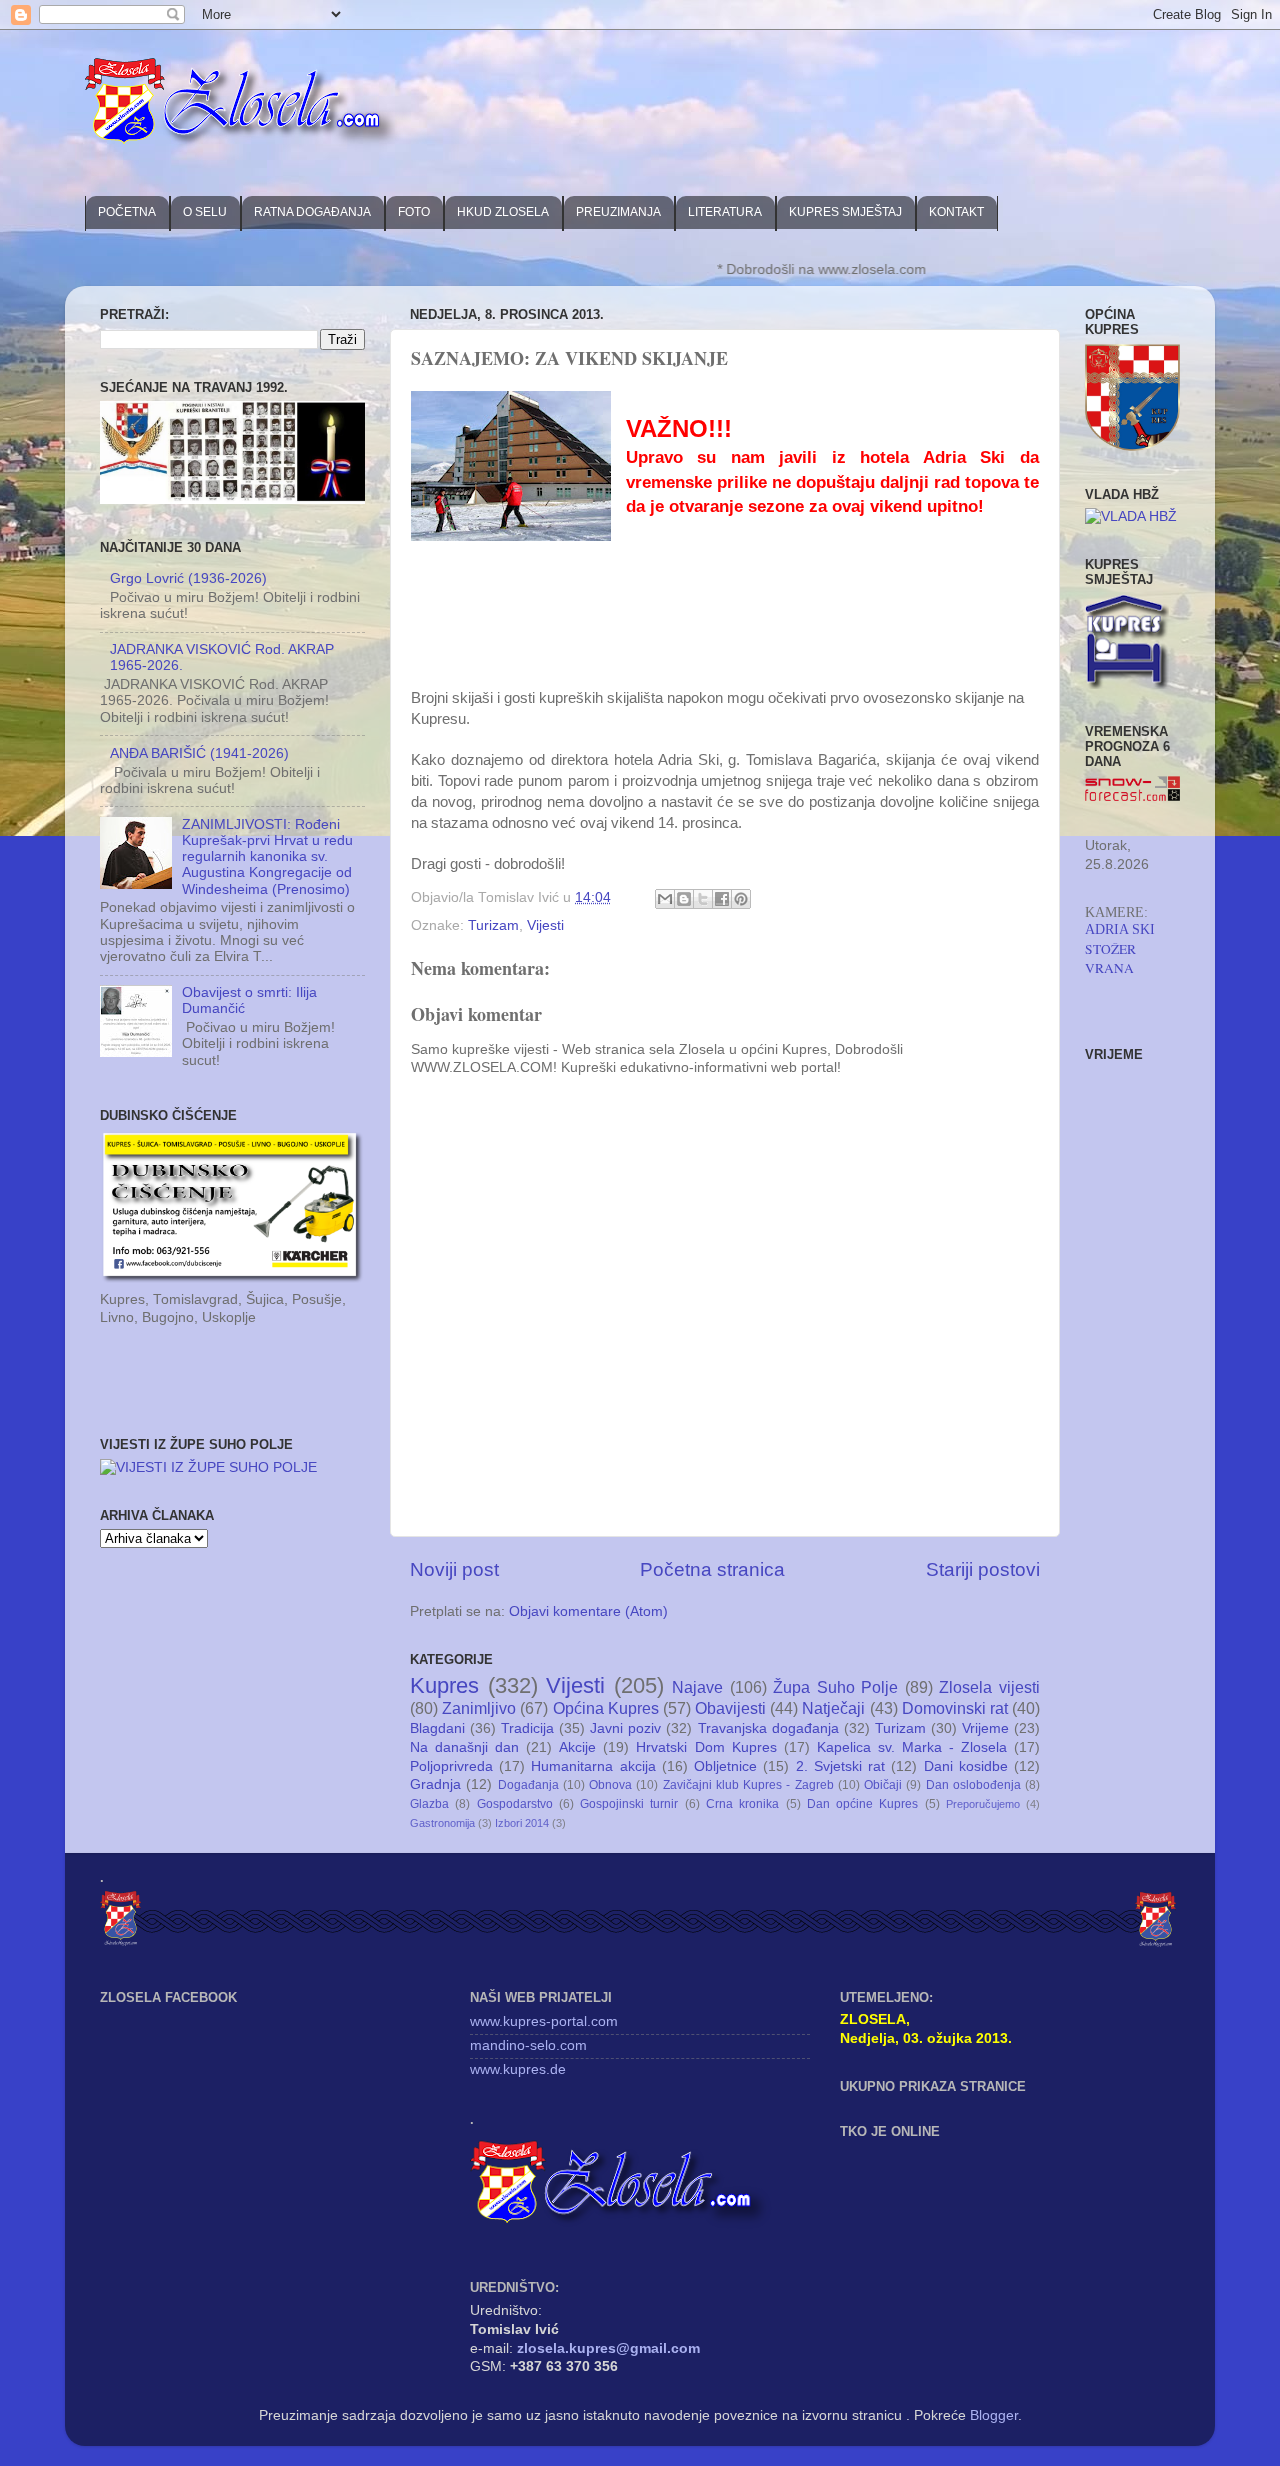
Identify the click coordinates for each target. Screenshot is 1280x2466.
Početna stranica (712, 1569)
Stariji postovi (983, 1569)
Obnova (610, 1785)
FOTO (414, 212)
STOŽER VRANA (1110, 959)
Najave (697, 1687)
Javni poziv (625, 1728)
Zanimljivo (479, 1708)
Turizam (493, 925)
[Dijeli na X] (703, 899)
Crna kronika (742, 1804)
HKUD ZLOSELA (503, 212)
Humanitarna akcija (593, 1766)
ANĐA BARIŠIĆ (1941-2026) (199, 753)
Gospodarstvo (515, 1804)
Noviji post (454, 1569)
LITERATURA (725, 212)
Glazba (429, 1804)
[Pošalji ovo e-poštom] (665, 899)
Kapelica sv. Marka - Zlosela (912, 1747)
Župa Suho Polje (835, 1687)
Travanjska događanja (768, 1728)
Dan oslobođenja (973, 1785)
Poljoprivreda (451, 1766)
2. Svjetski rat (840, 1766)
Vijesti (545, 925)
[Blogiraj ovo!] (684, 899)
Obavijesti (730, 1708)
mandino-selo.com (528, 2045)
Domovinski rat (955, 1708)
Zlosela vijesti (989, 1687)
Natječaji (833, 1708)
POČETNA (127, 212)
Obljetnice (725, 1766)
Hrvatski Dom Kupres (706, 1747)
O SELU (205, 212)
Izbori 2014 (522, 1823)
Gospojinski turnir (629, 1804)
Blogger (994, 2415)
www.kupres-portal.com (544, 2021)
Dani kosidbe (966, 1766)
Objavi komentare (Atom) (588, 1611)
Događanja (528, 1785)
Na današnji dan (464, 1747)
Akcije (577, 1747)
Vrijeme (985, 1728)
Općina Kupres (606, 1708)
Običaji (883, 1785)
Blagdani (437, 1728)
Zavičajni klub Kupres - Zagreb (748, 1785)
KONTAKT (956, 212)
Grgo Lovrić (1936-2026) (188, 578)
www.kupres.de (518, 2069)
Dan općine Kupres (863, 1804)
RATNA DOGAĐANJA (312, 212)
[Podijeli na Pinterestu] (741, 899)
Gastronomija (442, 1823)
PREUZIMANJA (618, 212)
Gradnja (435, 1784)
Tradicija (527, 1728)
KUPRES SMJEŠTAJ (845, 212)
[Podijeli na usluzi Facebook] (722, 899)
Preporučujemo (983, 1804)
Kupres (444, 1685)
